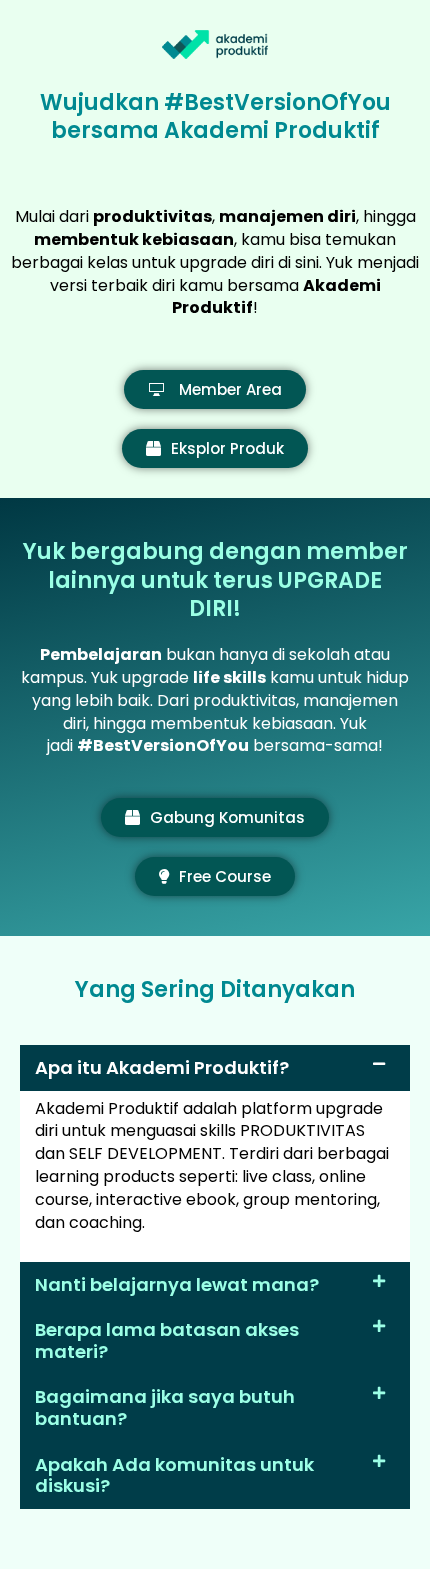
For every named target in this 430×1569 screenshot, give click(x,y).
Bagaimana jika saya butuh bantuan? (165, 1407)
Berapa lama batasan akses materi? (167, 1340)
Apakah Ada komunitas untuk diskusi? (174, 1475)
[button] (215, 1068)
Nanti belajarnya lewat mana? (177, 1284)
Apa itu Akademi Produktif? (162, 1067)
